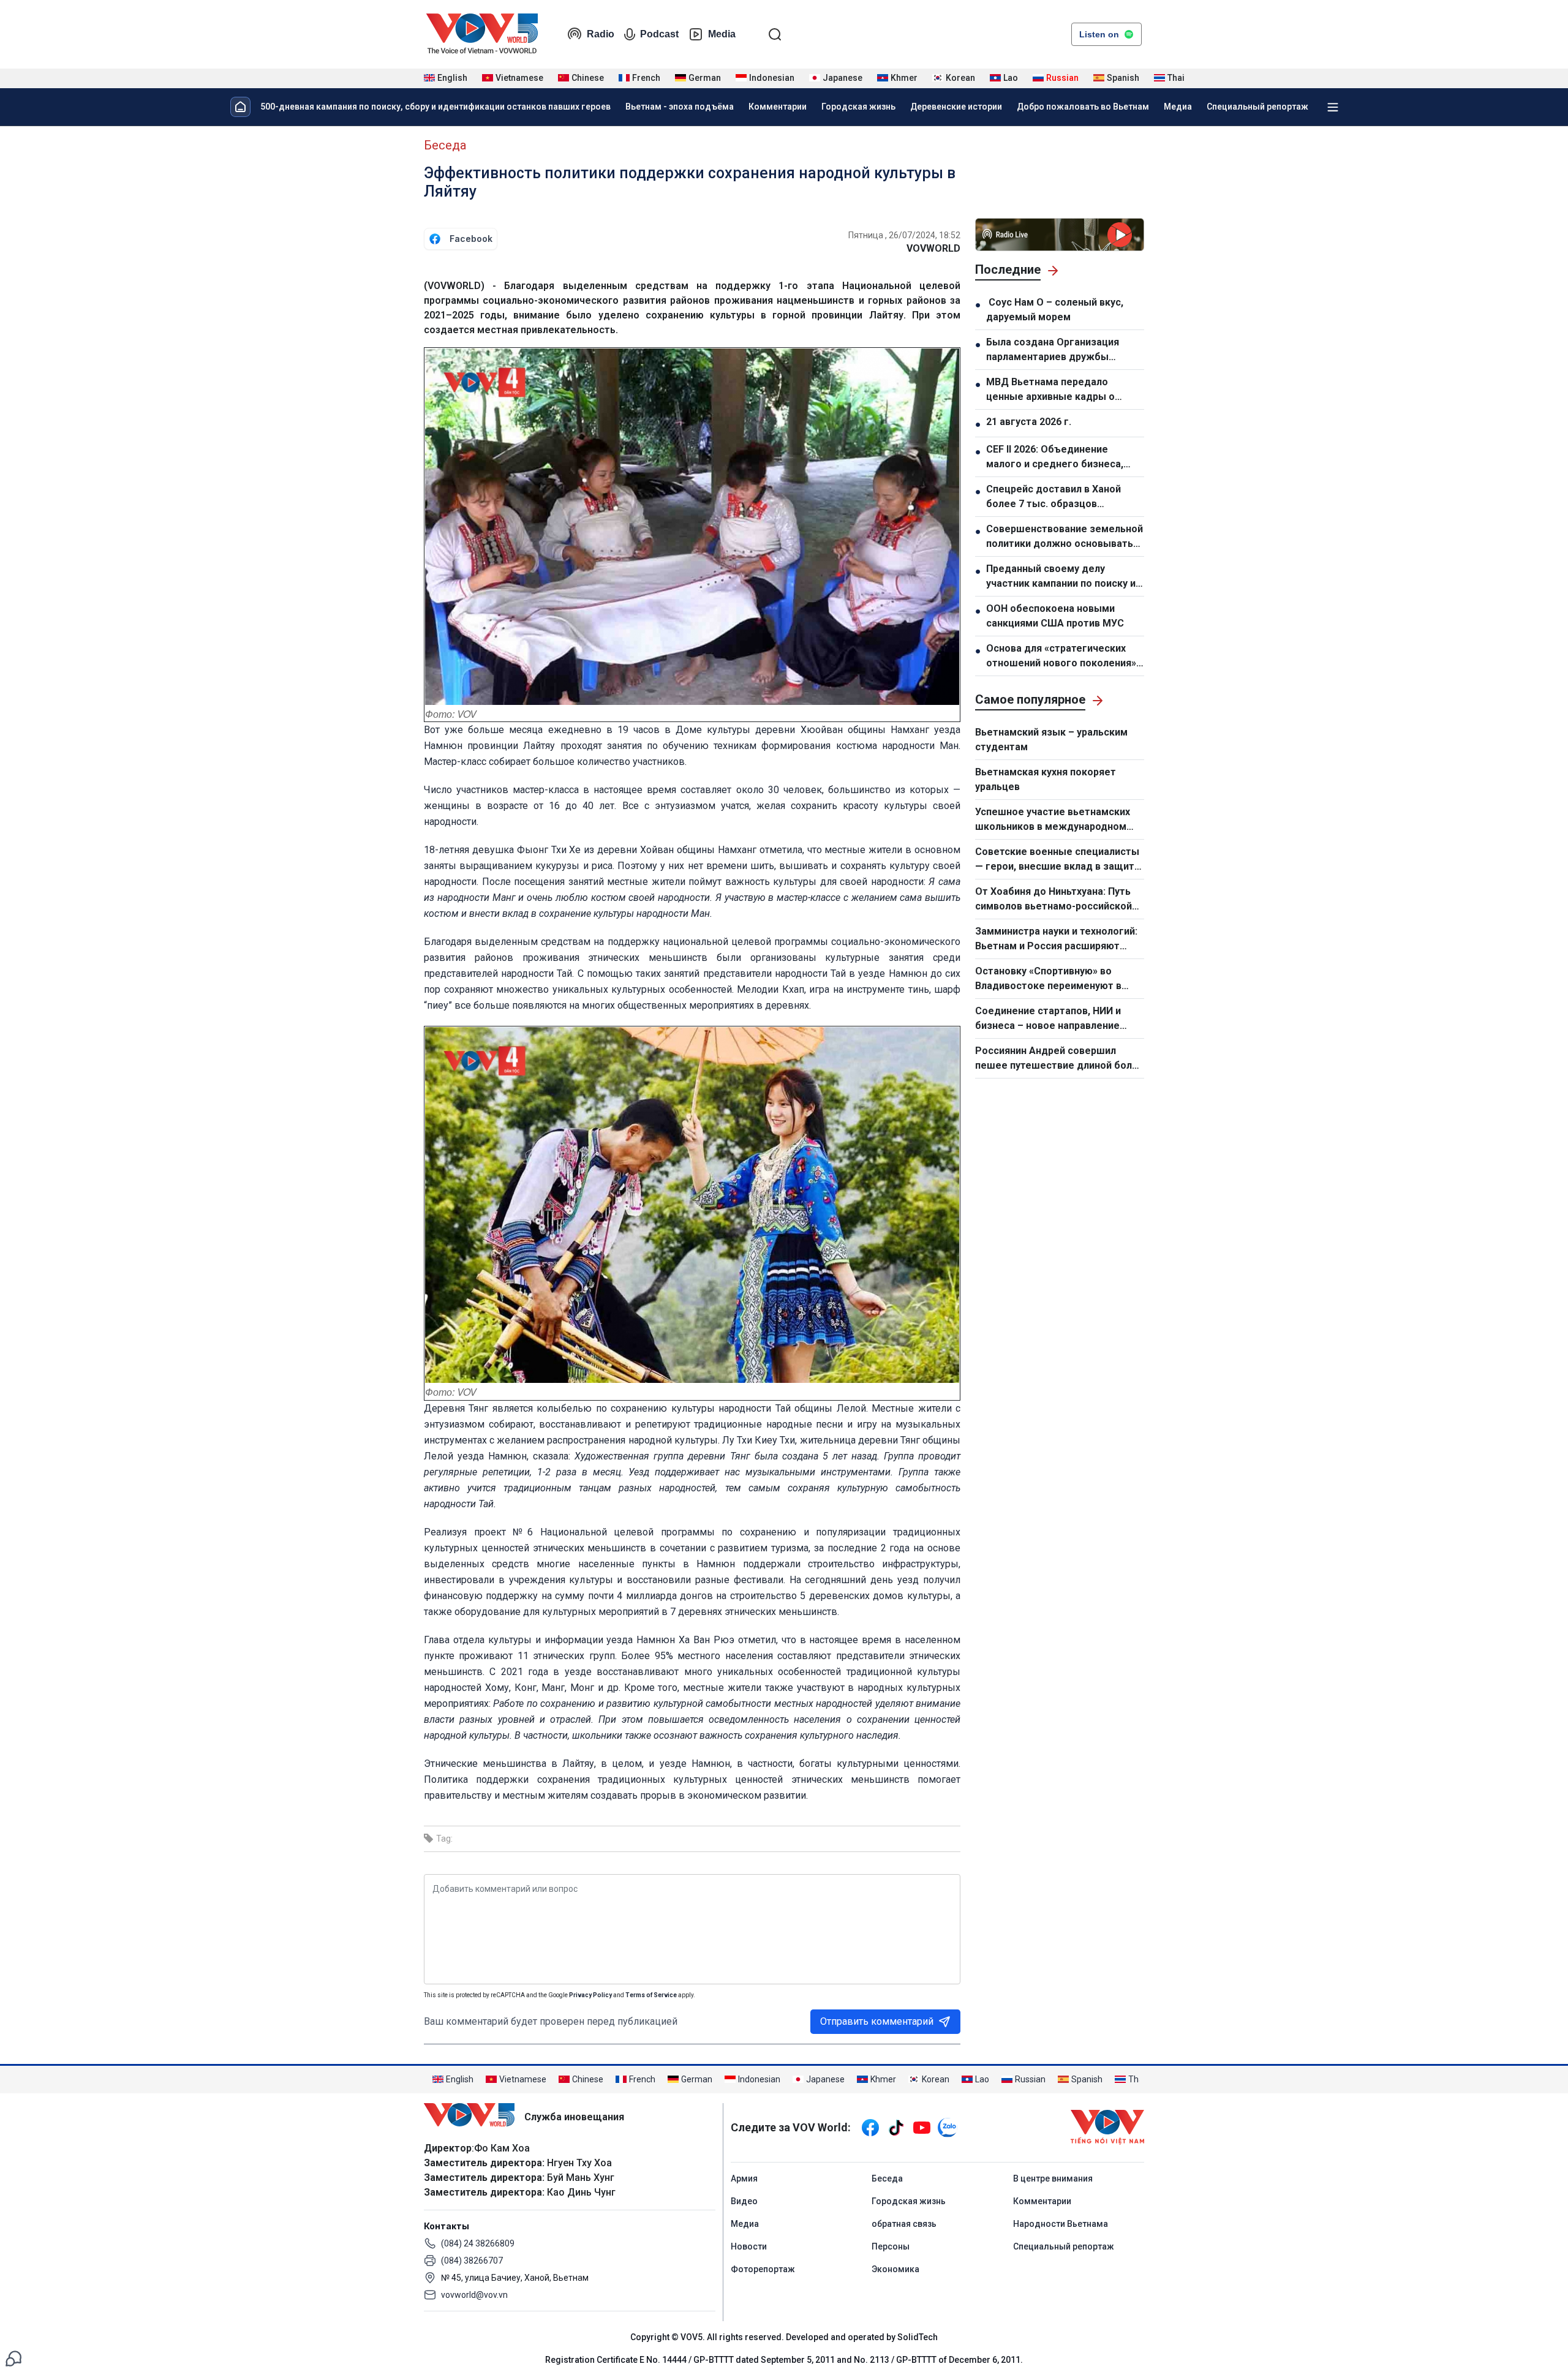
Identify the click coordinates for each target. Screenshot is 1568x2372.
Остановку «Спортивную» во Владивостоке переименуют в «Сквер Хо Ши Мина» (1048, 979)
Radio (601, 34)
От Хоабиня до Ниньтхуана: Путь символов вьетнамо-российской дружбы (1053, 900)
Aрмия (744, 2178)
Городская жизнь (858, 107)
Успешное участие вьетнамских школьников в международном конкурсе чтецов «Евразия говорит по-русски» (1060, 820)
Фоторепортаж (763, 2269)
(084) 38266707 (472, 2261)
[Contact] (13, 2358)
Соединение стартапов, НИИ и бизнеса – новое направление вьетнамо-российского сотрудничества (1048, 1019)
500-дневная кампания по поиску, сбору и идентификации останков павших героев (435, 107)
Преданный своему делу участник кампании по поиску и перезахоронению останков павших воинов (1061, 577)
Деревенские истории (956, 107)
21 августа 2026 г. (1029, 422)
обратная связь (904, 2224)
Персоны (891, 2246)
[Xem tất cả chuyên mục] (1333, 107)
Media (722, 34)
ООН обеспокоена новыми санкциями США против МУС (1055, 616)
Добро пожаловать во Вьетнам (1083, 107)
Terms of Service (651, 1995)
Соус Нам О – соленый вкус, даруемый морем (1055, 310)
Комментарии (778, 107)
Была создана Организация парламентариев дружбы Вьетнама (1053, 350)
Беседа (445, 145)
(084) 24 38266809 (478, 2243)
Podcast (659, 34)
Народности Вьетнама (1061, 2224)
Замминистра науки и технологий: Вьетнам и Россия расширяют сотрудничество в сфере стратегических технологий (1056, 939)
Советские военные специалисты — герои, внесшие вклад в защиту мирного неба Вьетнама (1057, 860)
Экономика (895, 2269)
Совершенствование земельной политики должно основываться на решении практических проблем (1065, 537)
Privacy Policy (590, 1995)
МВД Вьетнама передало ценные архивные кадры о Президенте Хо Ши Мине (1050, 390)
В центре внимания (1053, 2178)
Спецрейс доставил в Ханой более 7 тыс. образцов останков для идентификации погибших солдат (1058, 497)
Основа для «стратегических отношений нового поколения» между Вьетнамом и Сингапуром (1061, 657)
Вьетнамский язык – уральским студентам (1051, 740)
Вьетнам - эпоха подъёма (680, 107)
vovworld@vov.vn (474, 2295)
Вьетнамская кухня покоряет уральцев (1046, 779)
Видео (744, 2201)
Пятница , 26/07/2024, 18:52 (904, 235)
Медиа (1178, 107)
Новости (749, 2246)
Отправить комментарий (877, 2021)
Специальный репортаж (1257, 107)
